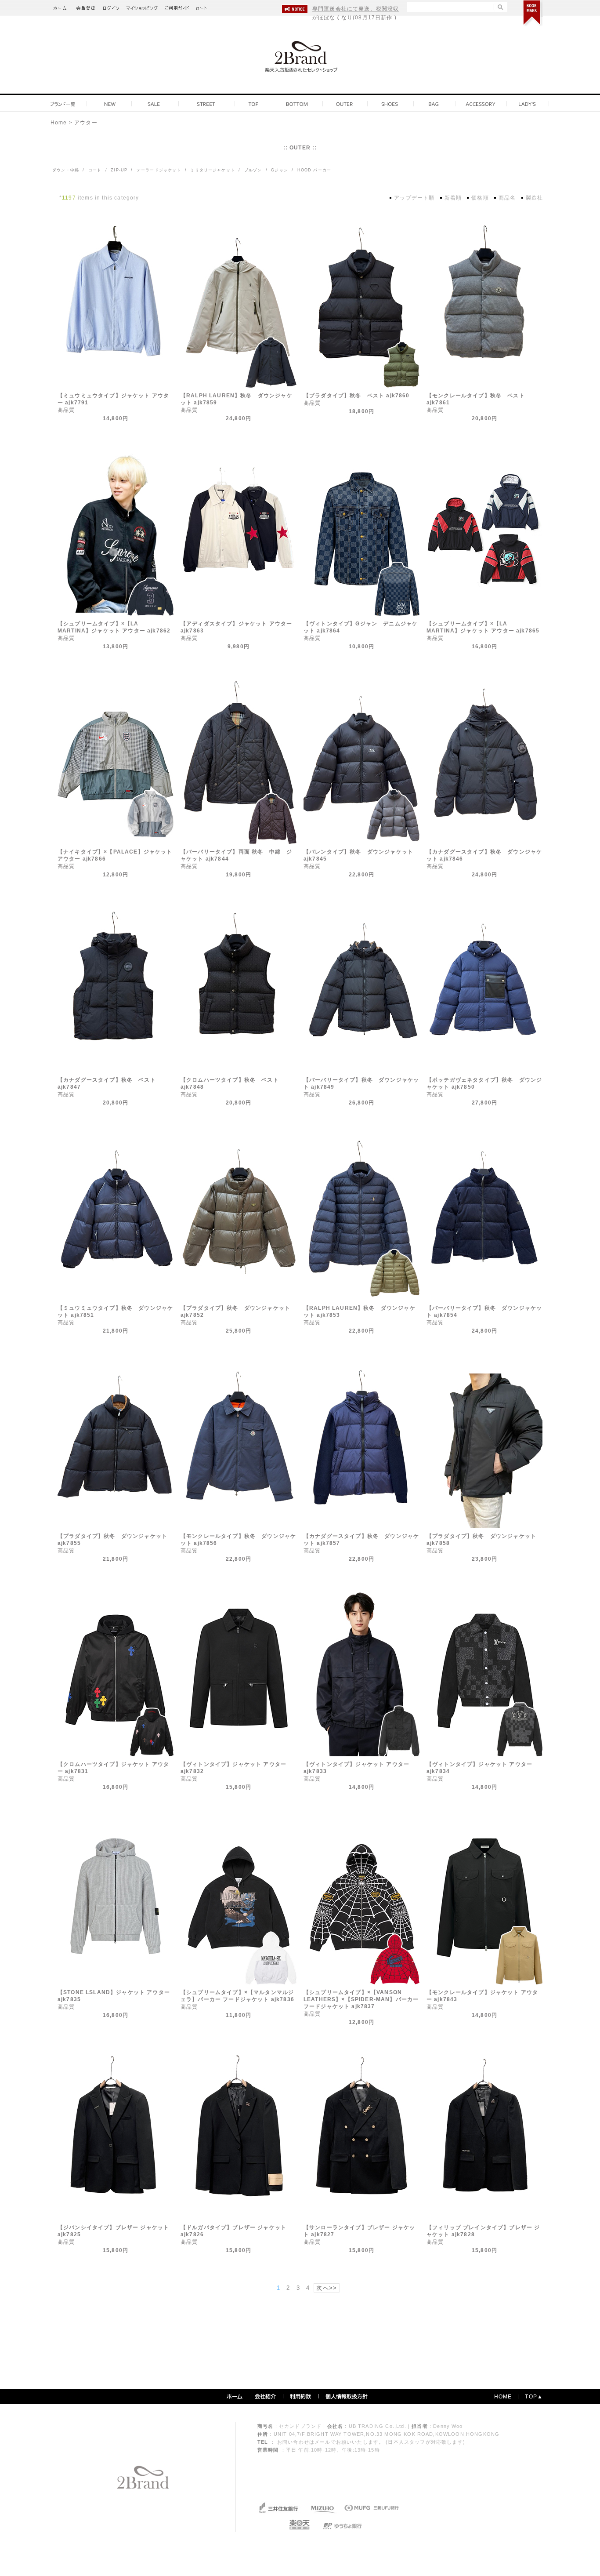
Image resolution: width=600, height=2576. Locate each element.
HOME (503, 2397)
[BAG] (434, 104)
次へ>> (327, 2288)
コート (94, 170)
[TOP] (253, 104)
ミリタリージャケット (212, 170)
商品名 (507, 198)
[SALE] (154, 104)
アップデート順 (414, 198)
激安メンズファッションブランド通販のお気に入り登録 (533, 13)
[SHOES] (390, 104)
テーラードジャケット (158, 170)
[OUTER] (345, 104)
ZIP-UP (118, 170)
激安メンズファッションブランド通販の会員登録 (86, 6)
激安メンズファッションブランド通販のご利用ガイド (177, 6)
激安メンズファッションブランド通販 (61, 6)
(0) (205, 6)
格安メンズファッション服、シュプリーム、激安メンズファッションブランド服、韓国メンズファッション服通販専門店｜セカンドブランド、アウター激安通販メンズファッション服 (300, 59)
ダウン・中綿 (65, 170)
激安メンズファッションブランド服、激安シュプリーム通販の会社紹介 (266, 2396)
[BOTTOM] (296, 104)
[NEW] (110, 104)
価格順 (480, 198)
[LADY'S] (527, 104)
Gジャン (279, 170)
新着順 (453, 198)
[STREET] (206, 104)
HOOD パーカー (314, 170)
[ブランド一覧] (65, 104)
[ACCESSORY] (481, 104)
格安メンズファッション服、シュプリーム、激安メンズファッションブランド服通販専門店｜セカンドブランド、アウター (143, 2477)
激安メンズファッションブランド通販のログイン (111, 6)
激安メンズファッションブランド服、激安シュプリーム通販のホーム (235, 2396)
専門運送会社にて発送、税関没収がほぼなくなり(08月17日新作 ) (356, 13)
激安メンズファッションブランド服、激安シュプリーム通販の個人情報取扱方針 (347, 2396)
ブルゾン (252, 170)
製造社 (534, 198)
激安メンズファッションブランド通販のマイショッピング (142, 6)
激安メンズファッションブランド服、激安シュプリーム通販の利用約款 (301, 2396)
